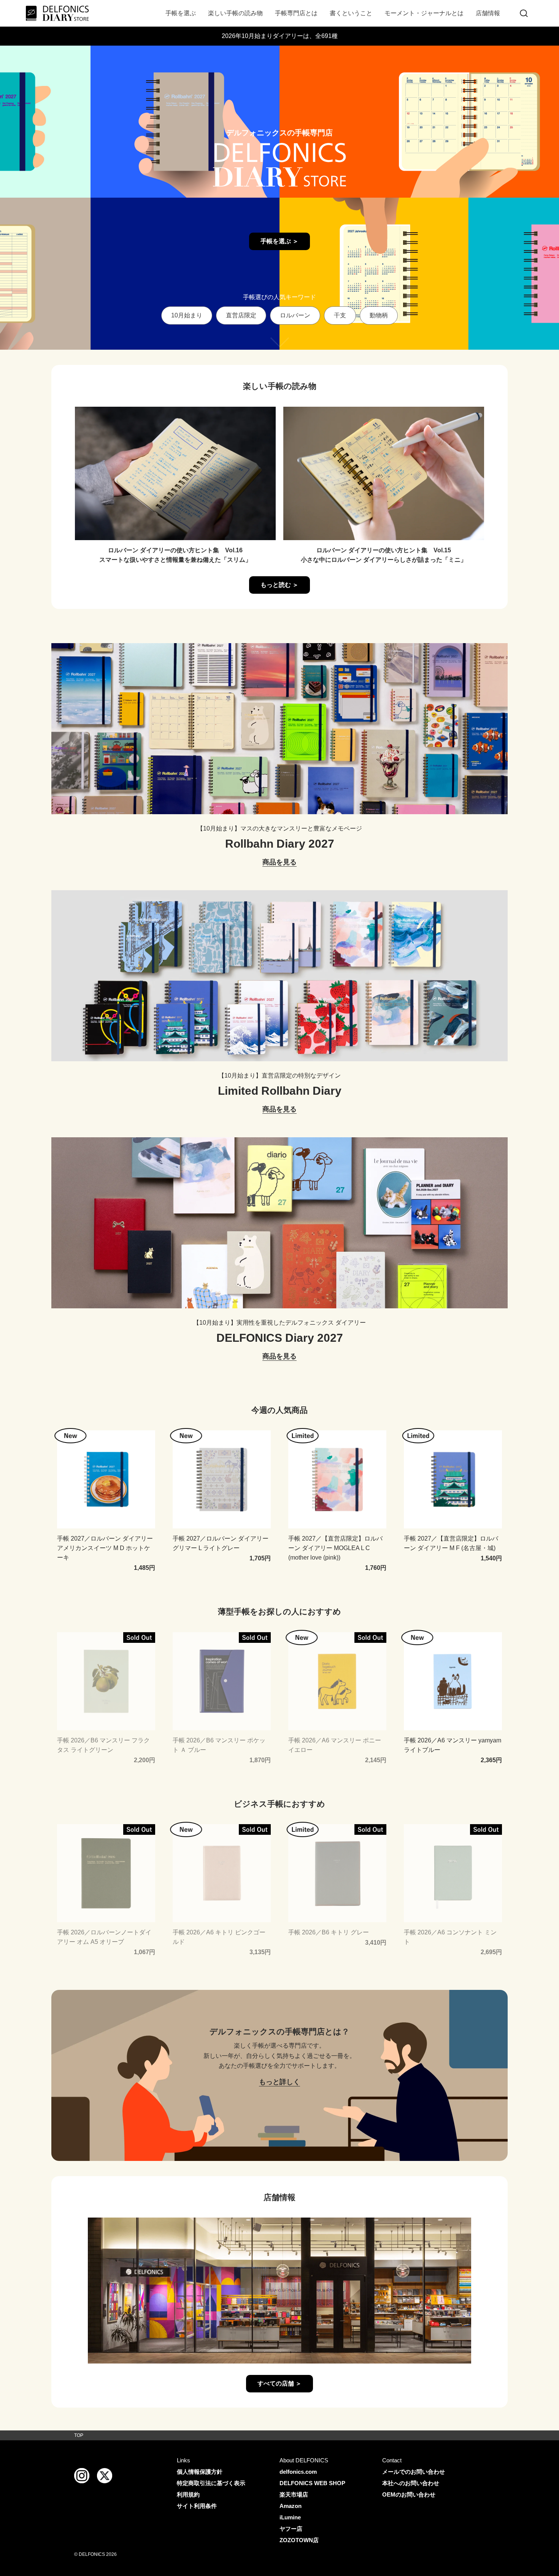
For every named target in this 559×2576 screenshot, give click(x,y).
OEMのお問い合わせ (409, 2494)
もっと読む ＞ (279, 585)
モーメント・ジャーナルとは (424, 13)
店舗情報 (488, 13)
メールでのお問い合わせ (414, 2472)
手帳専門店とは (296, 13)
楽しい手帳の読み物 (235, 13)
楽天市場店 (294, 2494)
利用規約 (188, 2494)
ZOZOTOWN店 (299, 2540)
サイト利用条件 (197, 2506)
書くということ (351, 13)
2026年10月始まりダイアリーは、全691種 (280, 36)
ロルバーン (295, 315)
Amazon (291, 2506)
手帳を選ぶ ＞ (279, 241)
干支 (340, 315)
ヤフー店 (291, 2529)
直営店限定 (241, 315)
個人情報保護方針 (200, 2472)
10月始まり (187, 315)
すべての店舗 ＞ (279, 2383)
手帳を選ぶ (181, 13)
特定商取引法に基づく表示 (211, 2483)
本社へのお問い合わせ (411, 2483)
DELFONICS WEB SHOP (312, 2483)
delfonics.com (298, 2472)
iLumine (290, 2517)
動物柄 (379, 315)
